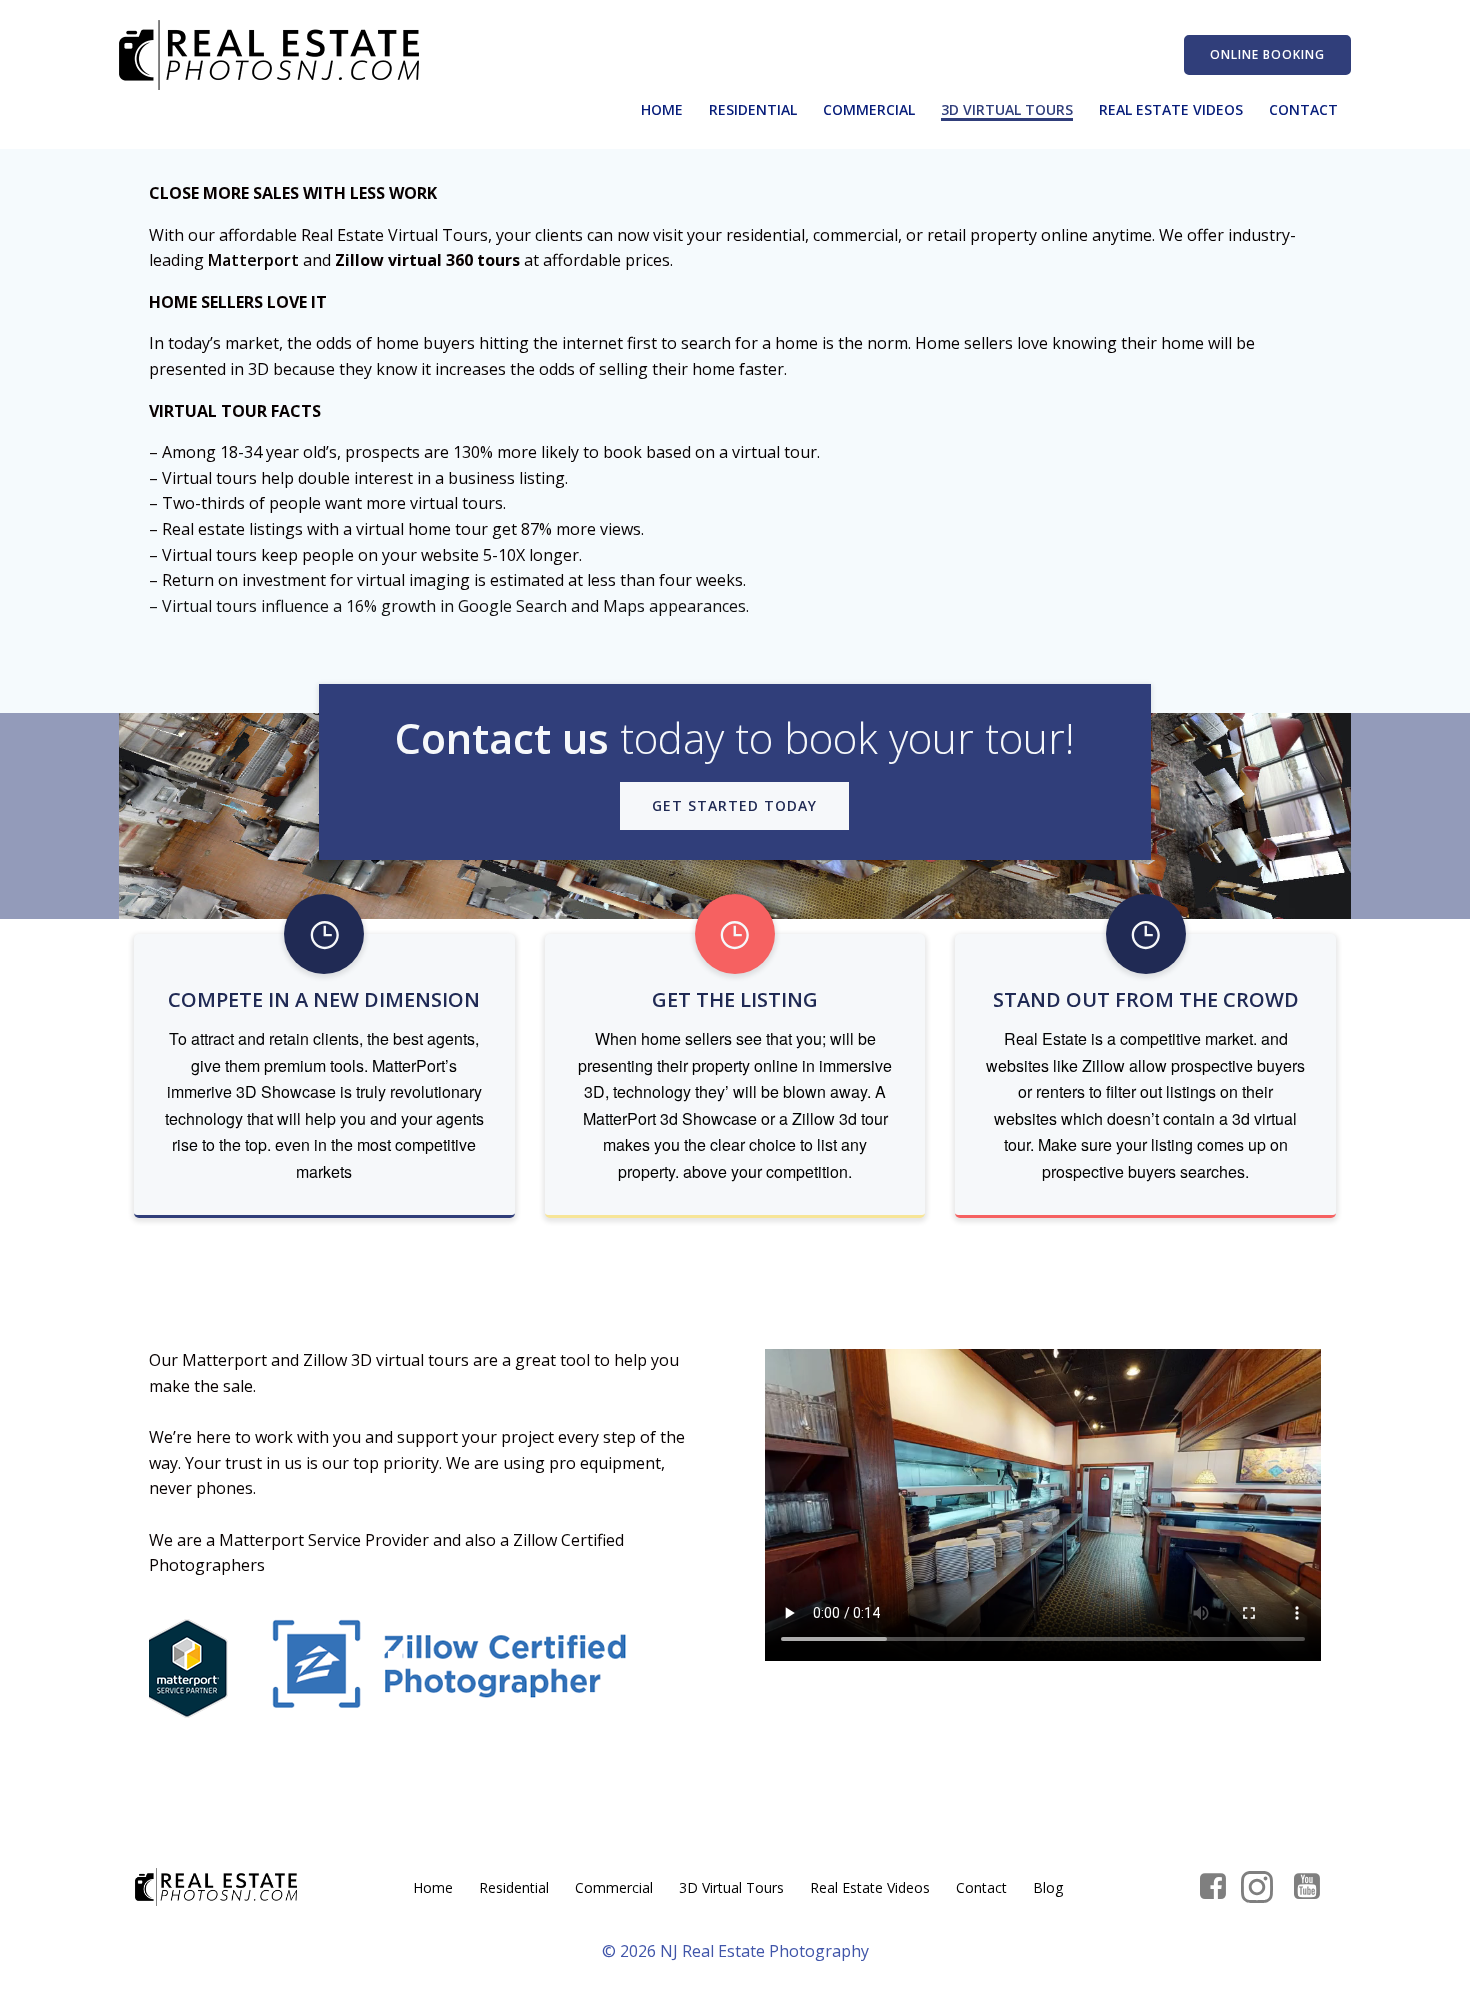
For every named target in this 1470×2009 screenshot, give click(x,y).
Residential (753, 109)
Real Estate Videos (1171, 109)
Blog (1048, 1887)
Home (662, 109)
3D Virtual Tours (1007, 109)
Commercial (869, 109)
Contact (1303, 109)
